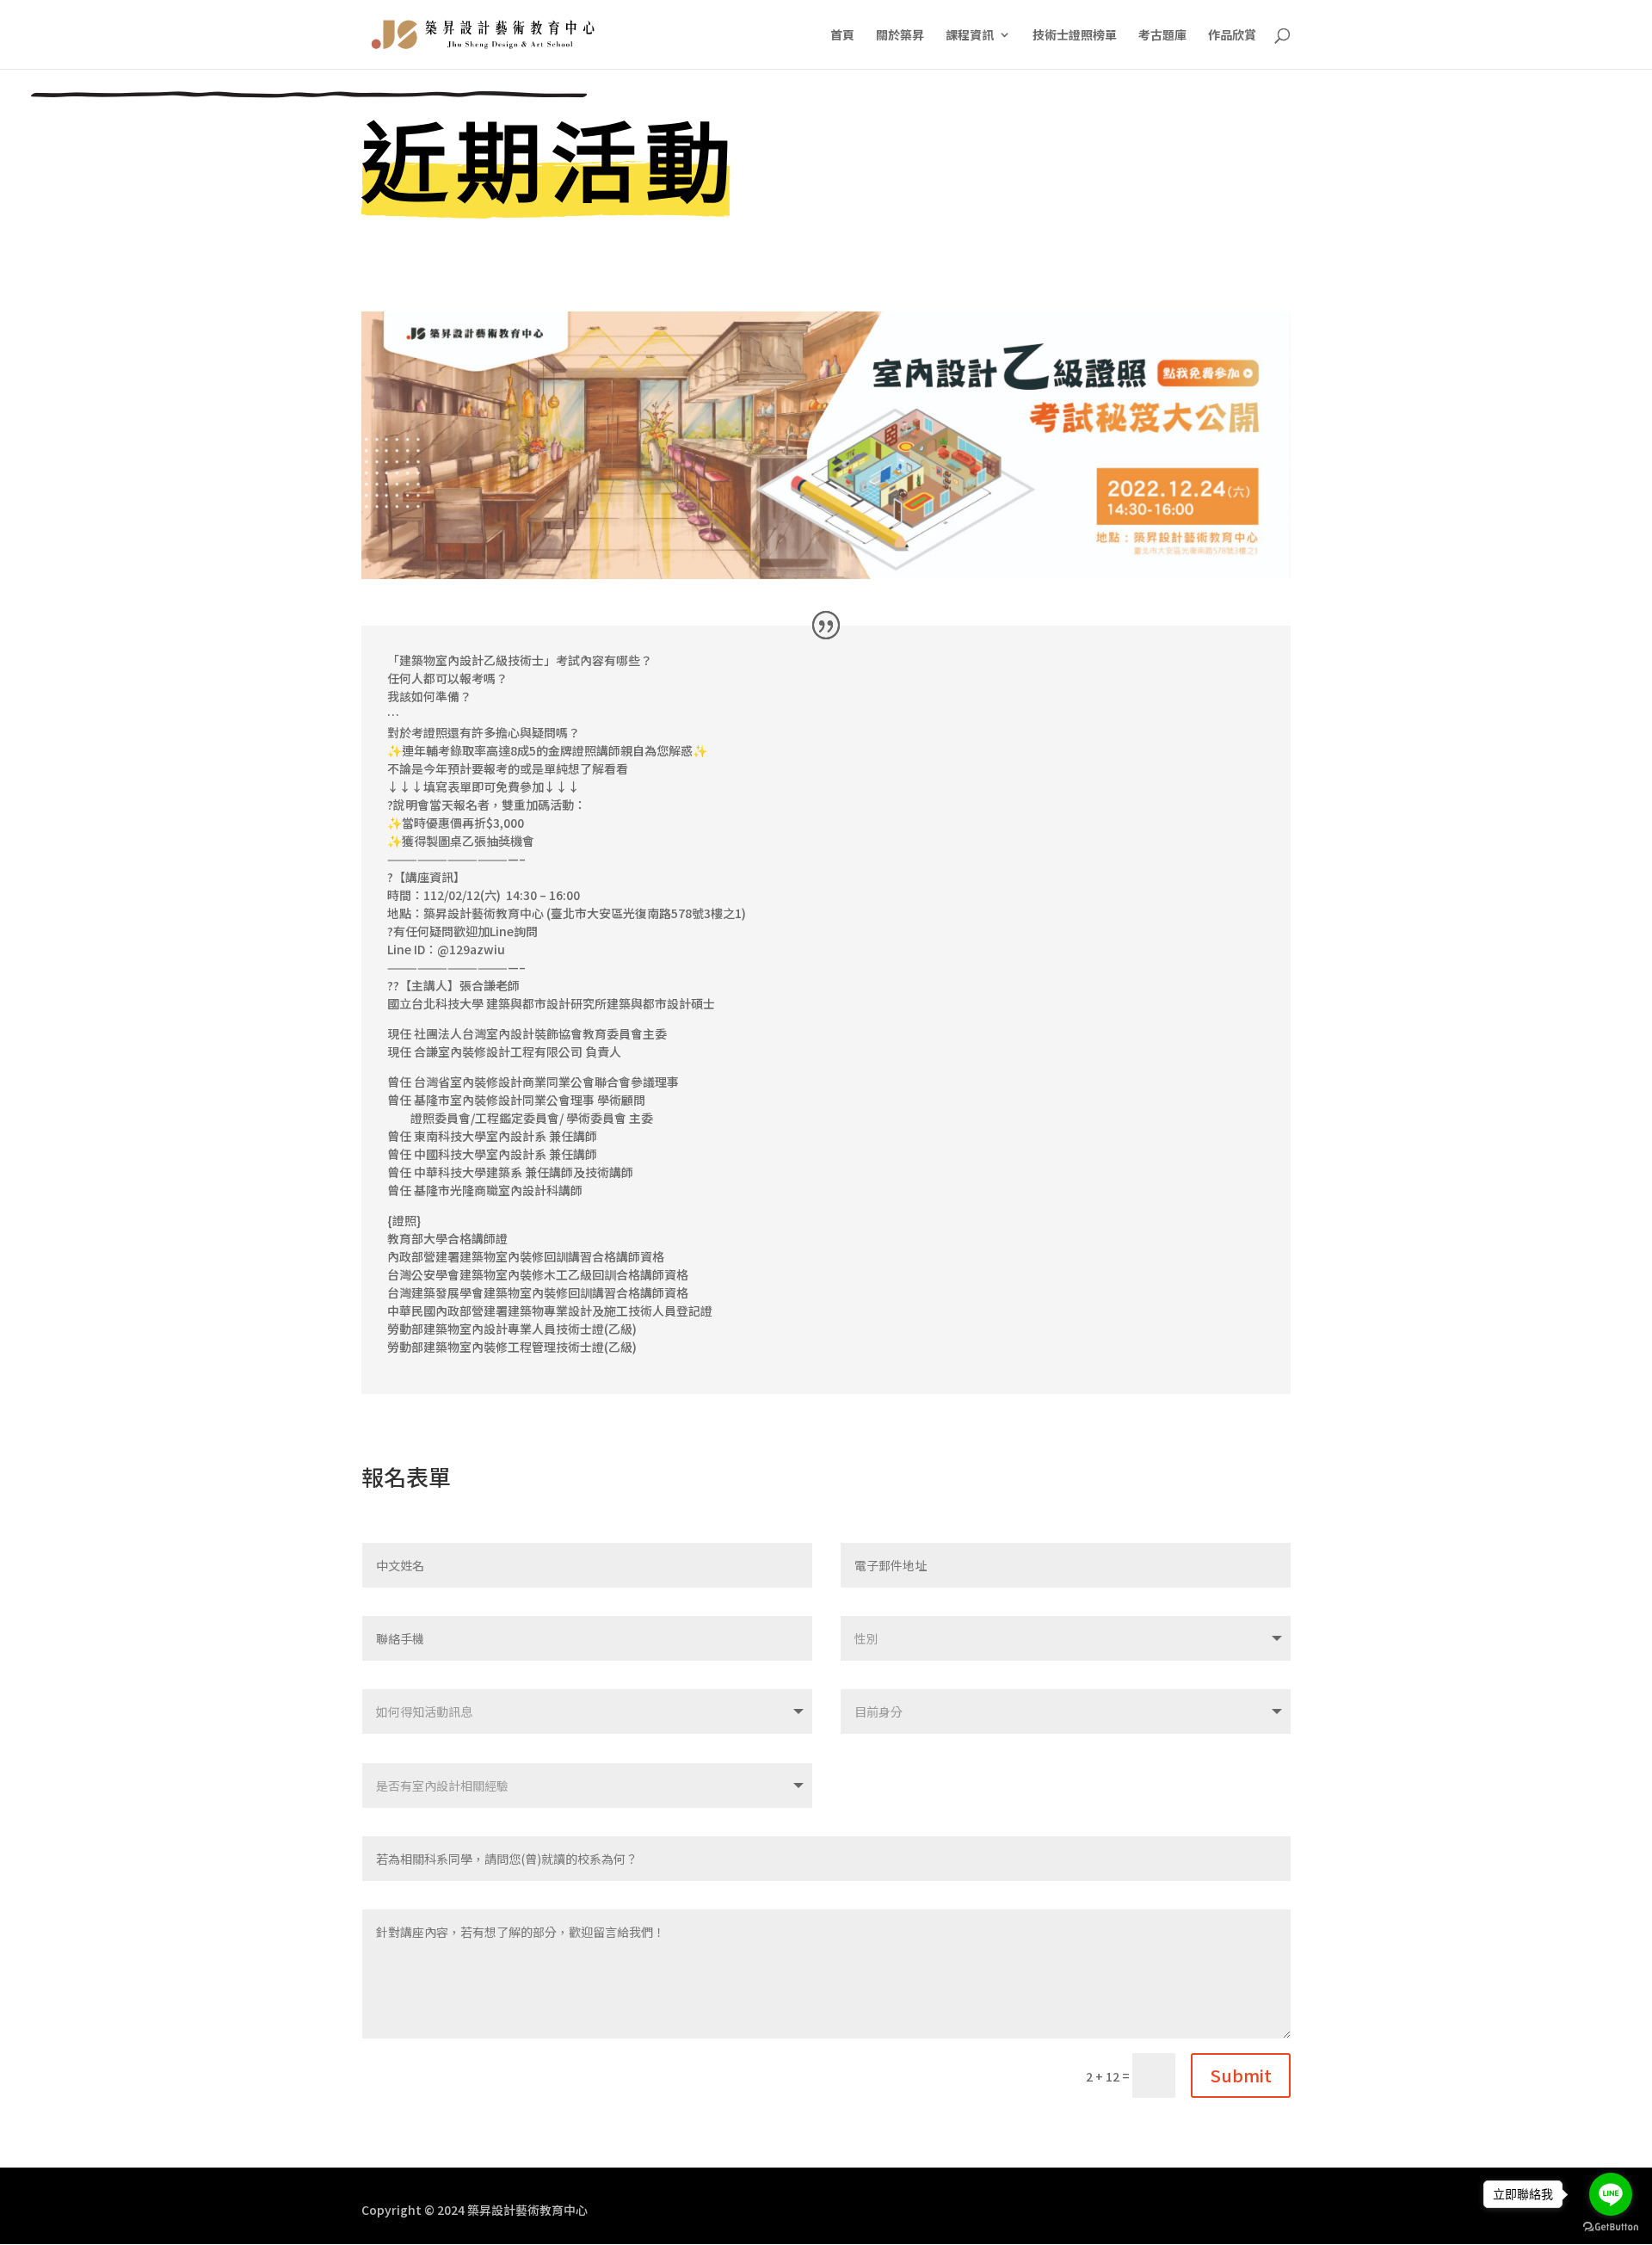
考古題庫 (1162, 36)
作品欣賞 (1232, 36)
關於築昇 (900, 36)
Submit (1241, 2075)
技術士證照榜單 (1075, 36)
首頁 (842, 36)
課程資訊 (970, 36)
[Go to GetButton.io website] (1611, 2227)
